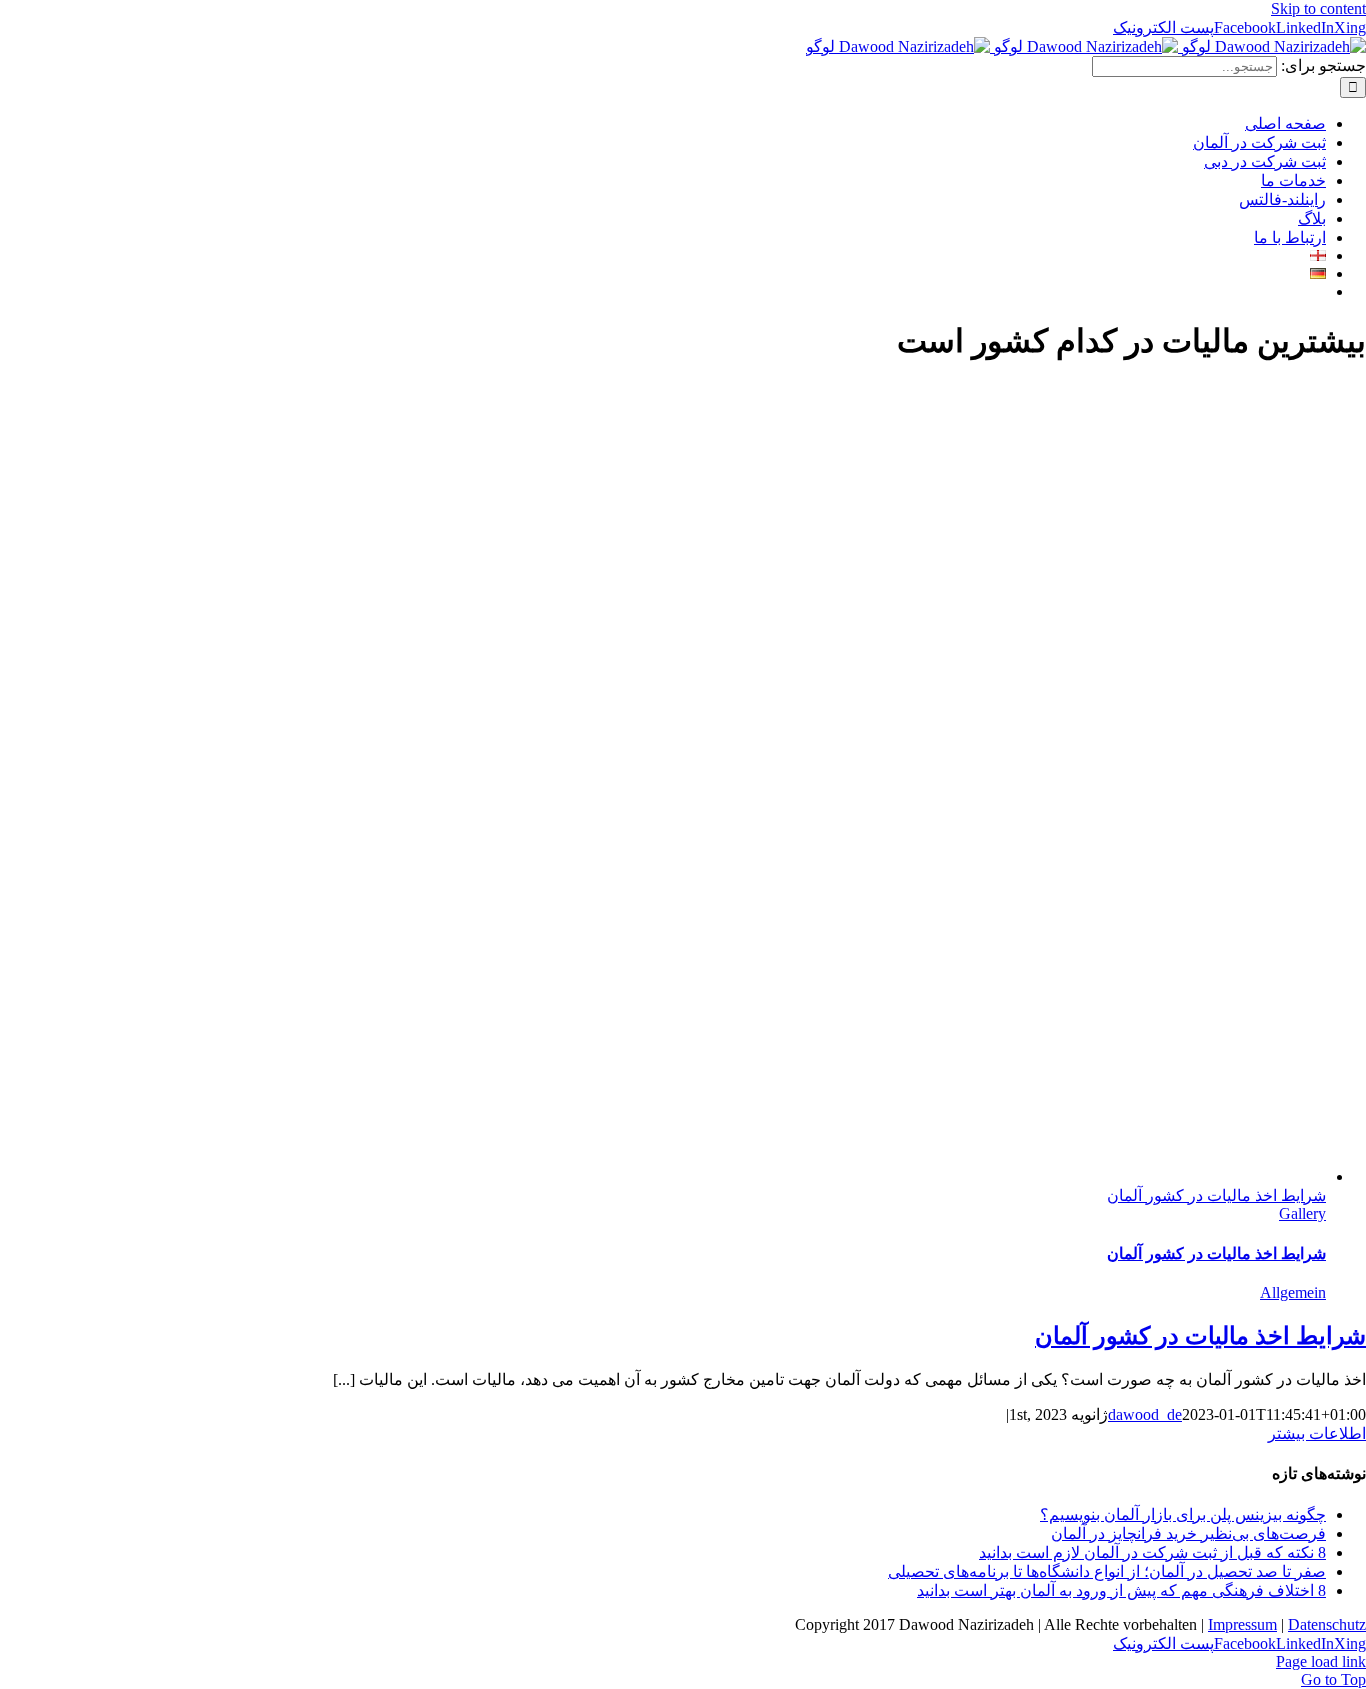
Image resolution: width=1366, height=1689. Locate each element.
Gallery (1302, 1213)
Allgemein (1293, 1292)
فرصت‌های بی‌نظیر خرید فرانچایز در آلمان (1188, 1533)
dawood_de (1145, 1414)
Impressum (1242, 1624)
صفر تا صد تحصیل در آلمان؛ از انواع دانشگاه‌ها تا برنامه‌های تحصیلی (1107, 1571)
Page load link (1321, 1661)
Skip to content (1318, 8)
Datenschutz (1327, 1624)
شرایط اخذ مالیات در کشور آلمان (1216, 1195)
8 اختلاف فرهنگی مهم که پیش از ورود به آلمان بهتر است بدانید (1121, 1590)
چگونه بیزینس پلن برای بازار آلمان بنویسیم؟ (1183, 1514)
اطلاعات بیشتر (1317, 1433)
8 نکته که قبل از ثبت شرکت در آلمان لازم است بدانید (1152, 1552)
